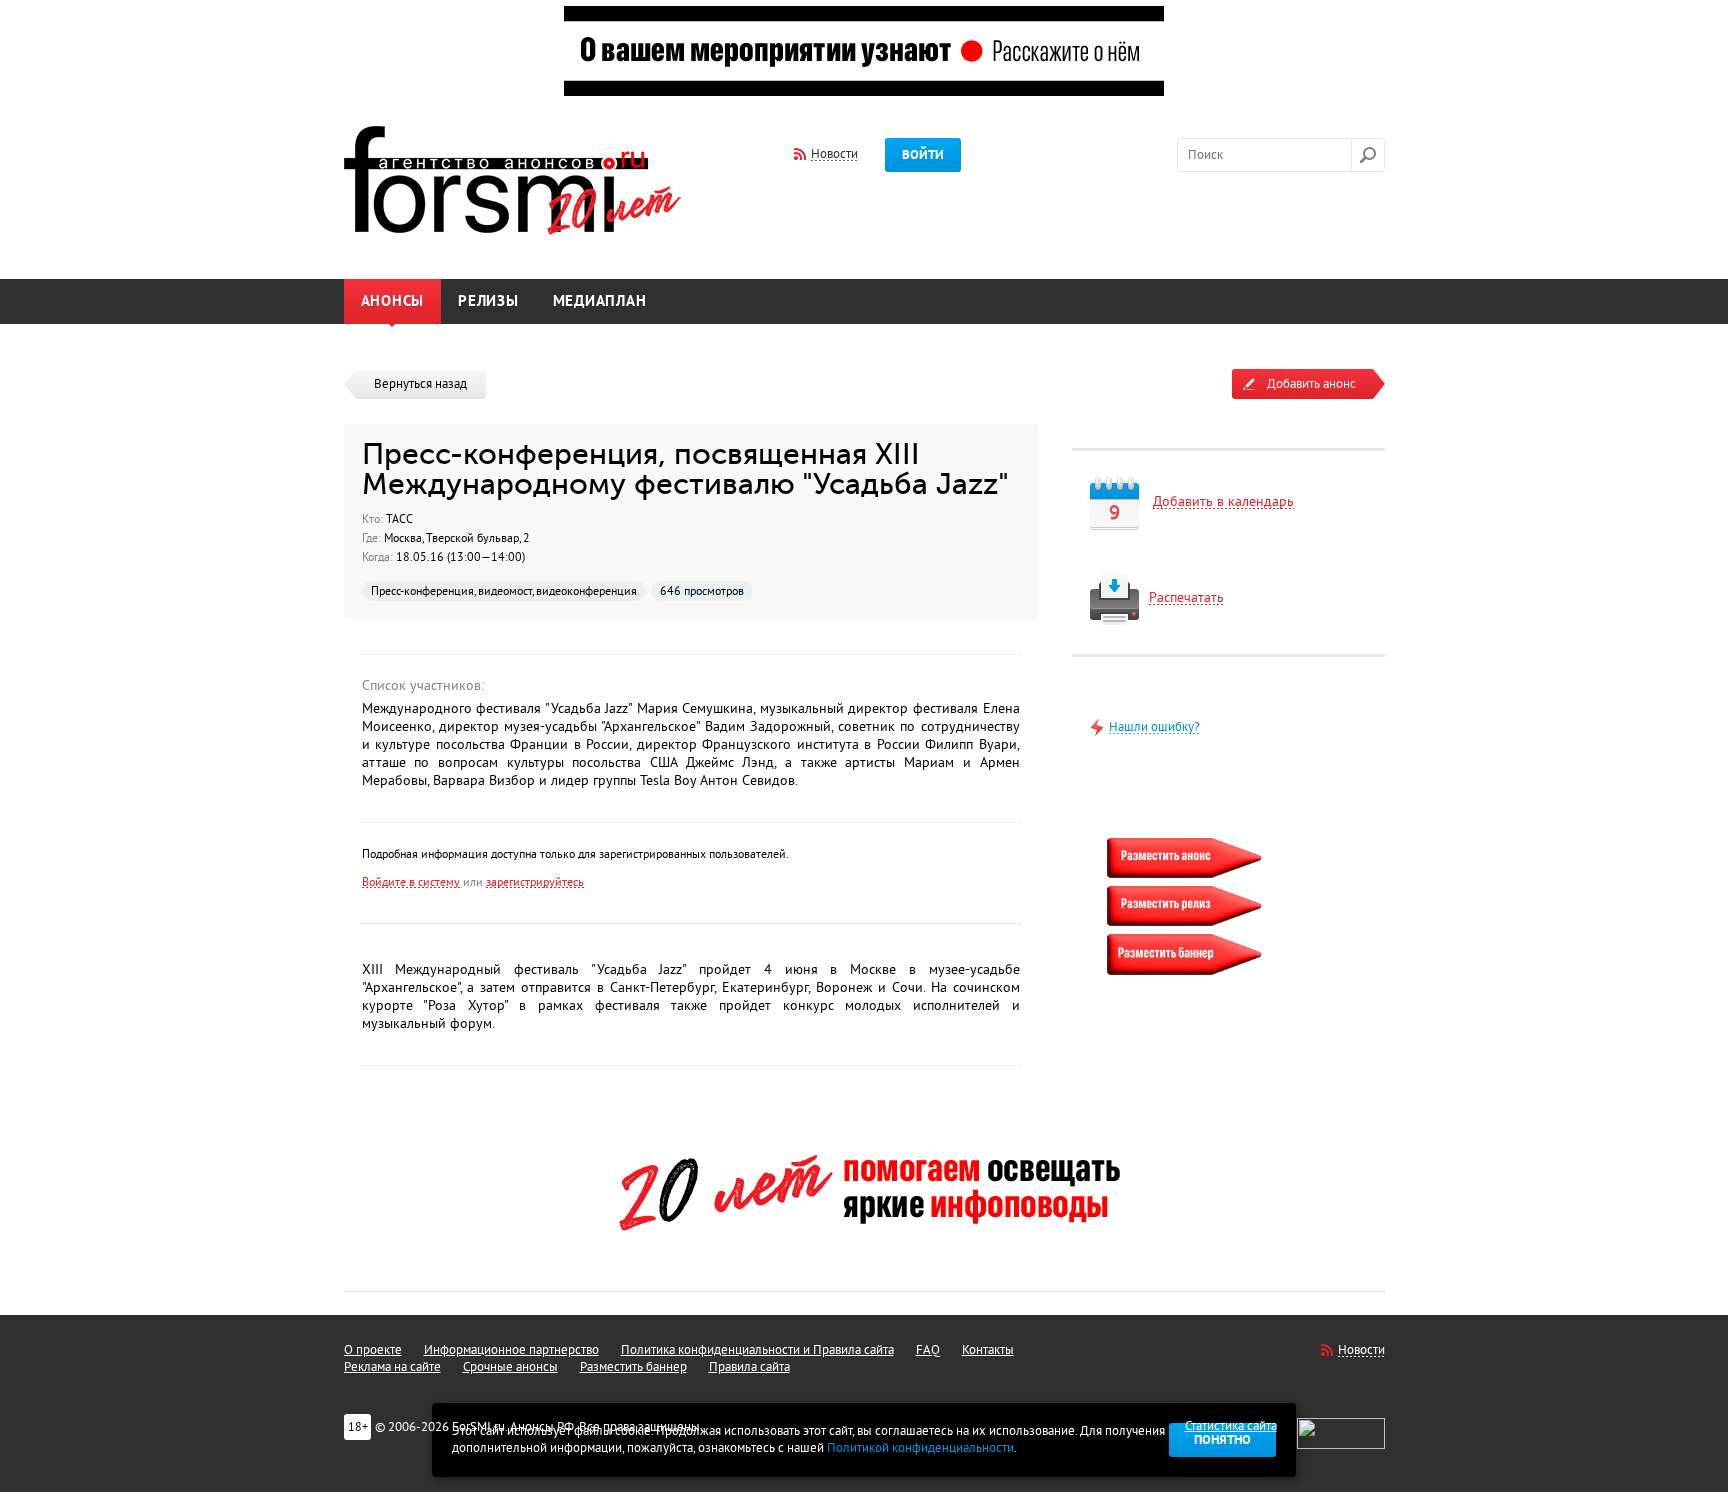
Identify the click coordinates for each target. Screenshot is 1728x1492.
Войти (923, 155)
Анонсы (393, 301)
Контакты (988, 1350)
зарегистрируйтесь (535, 882)
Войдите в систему (411, 882)
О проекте (373, 1350)
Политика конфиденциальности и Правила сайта (757, 1350)
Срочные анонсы (510, 1367)
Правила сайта (749, 1367)
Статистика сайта (1231, 1426)
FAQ (928, 1350)
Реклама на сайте (392, 1367)
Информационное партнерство (511, 1350)
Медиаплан (600, 301)
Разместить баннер (633, 1367)
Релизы (488, 301)
